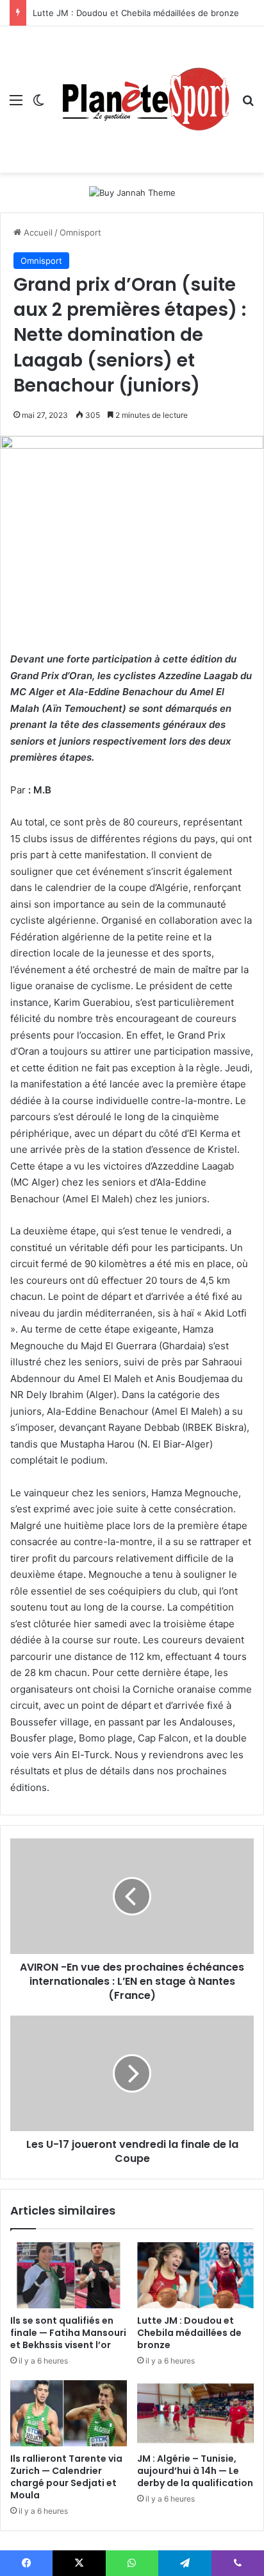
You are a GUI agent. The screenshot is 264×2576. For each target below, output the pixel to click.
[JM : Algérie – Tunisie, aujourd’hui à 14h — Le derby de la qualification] (195, 2413)
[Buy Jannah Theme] (132, 192)
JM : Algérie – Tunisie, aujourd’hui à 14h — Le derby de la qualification (195, 2471)
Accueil (37, 232)
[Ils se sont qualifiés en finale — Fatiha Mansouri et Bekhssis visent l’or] (69, 2275)
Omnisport (80, 232)
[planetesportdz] (143, 99)
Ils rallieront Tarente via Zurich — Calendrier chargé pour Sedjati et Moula (66, 2477)
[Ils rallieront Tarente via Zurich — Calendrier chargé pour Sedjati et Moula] (69, 2413)
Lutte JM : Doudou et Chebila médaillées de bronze (136, 13)
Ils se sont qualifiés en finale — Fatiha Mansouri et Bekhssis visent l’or (68, 2333)
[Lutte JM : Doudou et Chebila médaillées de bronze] (195, 2275)
